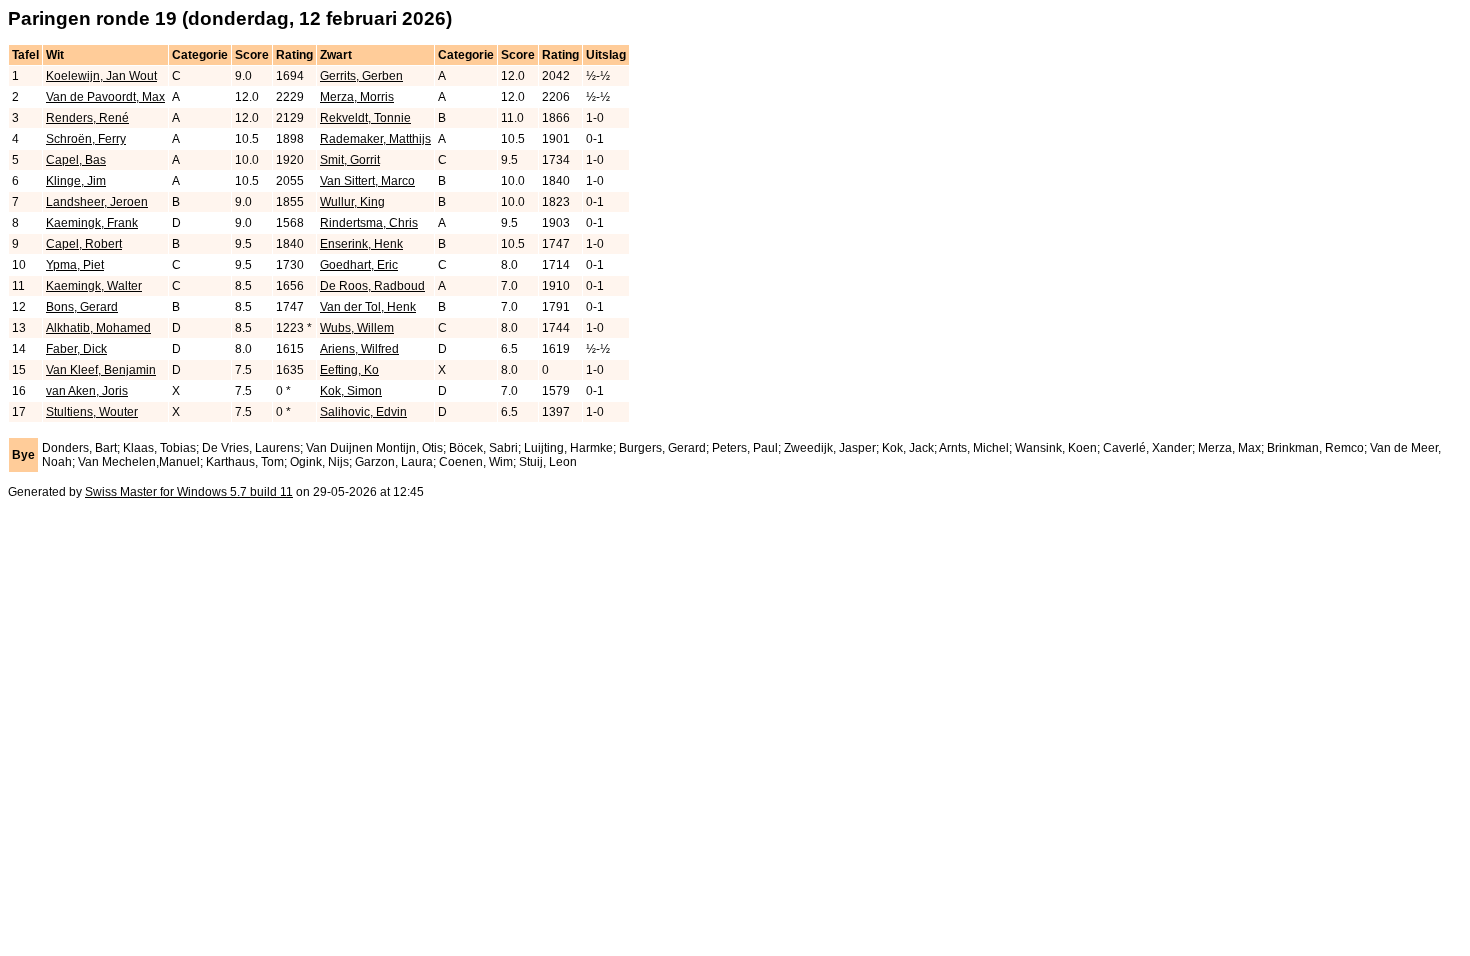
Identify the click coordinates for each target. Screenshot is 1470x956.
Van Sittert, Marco (367, 181)
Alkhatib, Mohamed (98, 328)
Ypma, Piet (75, 265)
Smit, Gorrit (350, 160)
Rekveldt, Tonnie (365, 118)
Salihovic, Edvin (363, 412)
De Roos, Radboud (372, 286)
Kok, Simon (351, 391)
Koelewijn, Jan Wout (101, 76)
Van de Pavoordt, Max (105, 97)
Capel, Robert (84, 244)
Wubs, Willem (357, 328)
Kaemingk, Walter (94, 286)
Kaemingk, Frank (92, 223)
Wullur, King (352, 202)
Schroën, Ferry (86, 139)
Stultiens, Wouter (92, 412)
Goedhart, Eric (359, 265)
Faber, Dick (76, 349)
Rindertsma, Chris (369, 223)
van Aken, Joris (87, 391)
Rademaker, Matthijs (375, 139)
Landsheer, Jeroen (97, 202)
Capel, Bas (76, 160)
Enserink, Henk (361, 244)
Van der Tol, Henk (368, 307)
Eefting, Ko (349, 370)
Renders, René (87, 118)
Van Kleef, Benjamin (101, 370)
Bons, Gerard (82, 307)
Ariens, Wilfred (359, 349)
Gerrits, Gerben (361, 76)
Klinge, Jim (76, 181)
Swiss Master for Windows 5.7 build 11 (189, 492)
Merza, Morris (357, 97)
